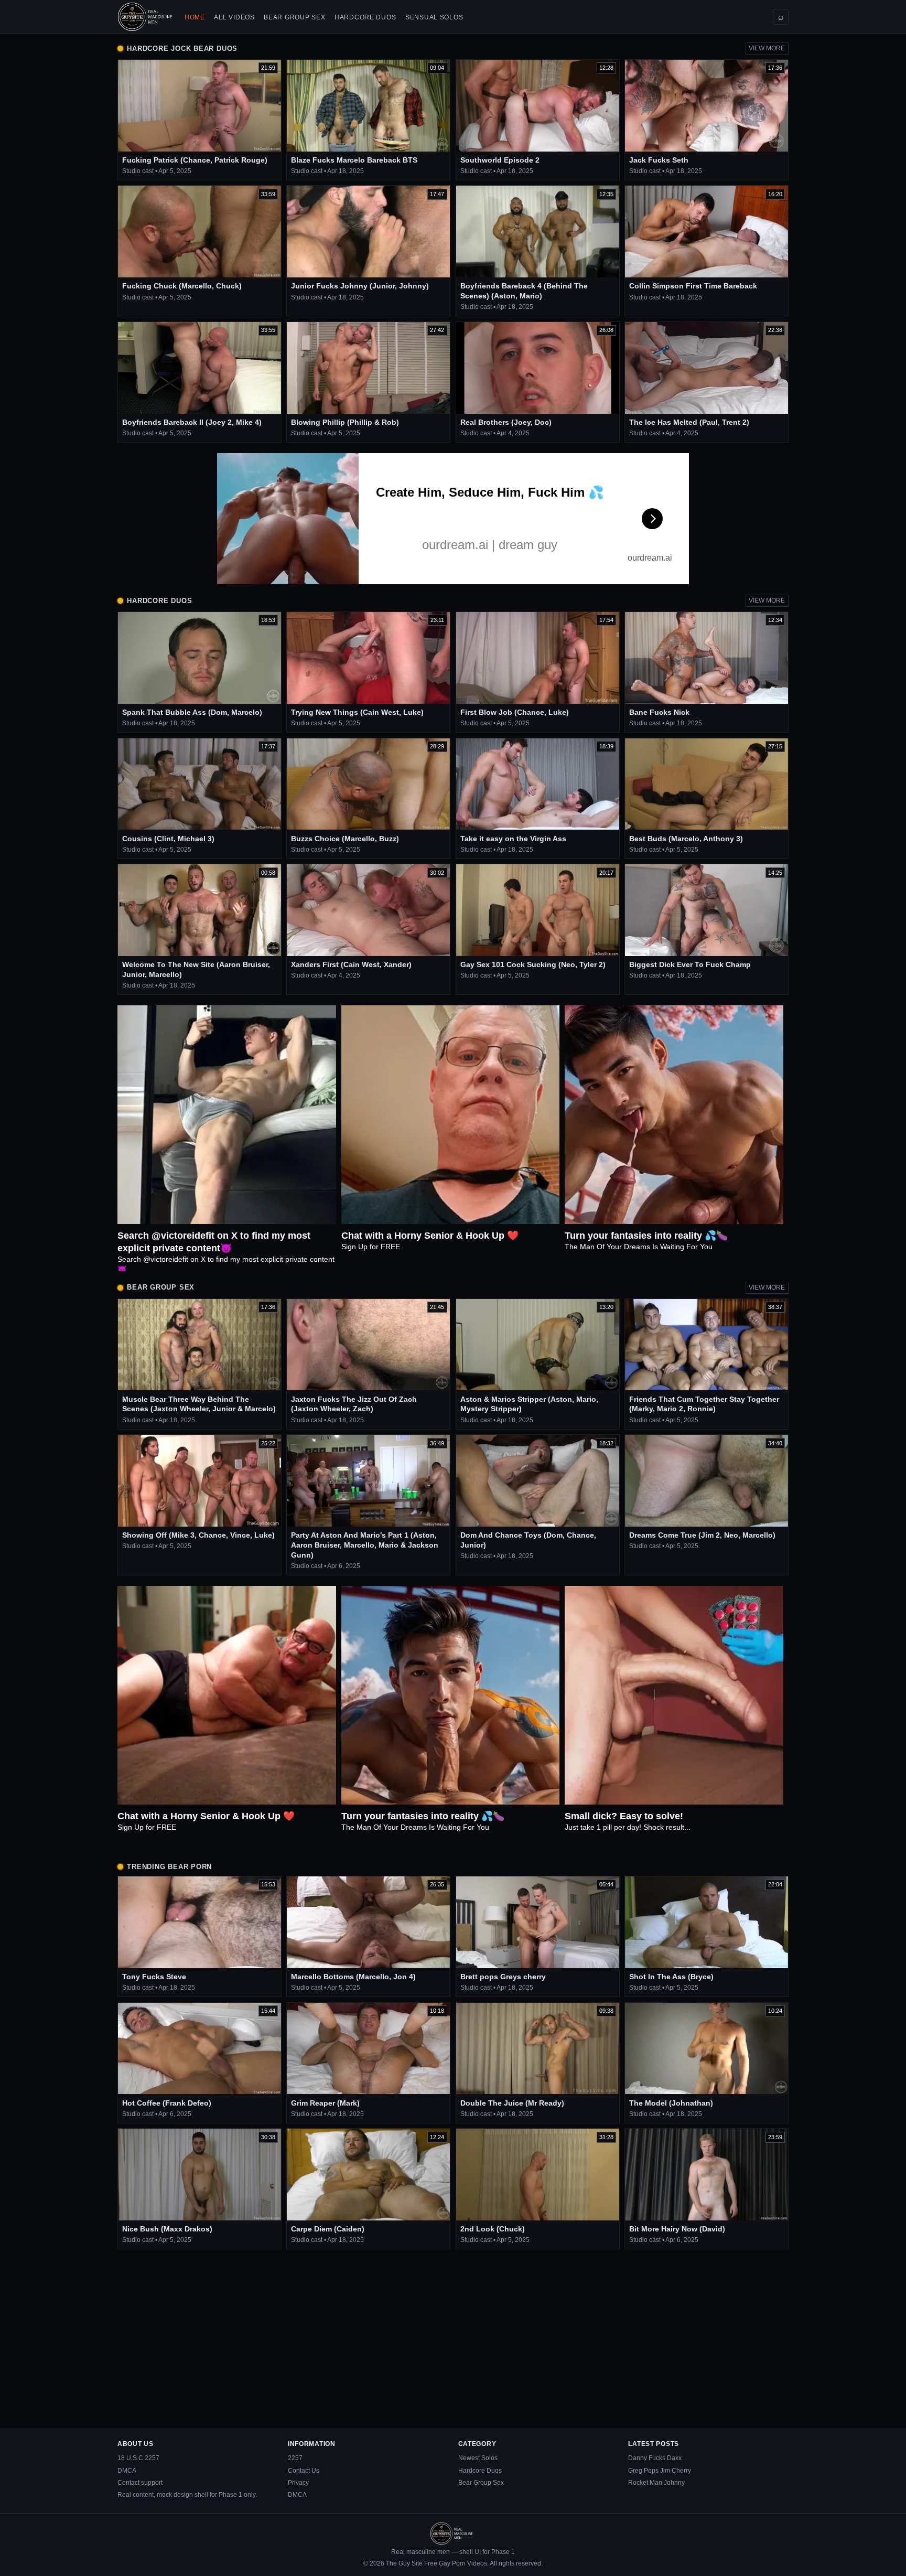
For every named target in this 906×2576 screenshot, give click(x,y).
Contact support (140, 2483)
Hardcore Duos (365, 17)
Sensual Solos (434, 17)
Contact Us (304, 2471)
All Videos (234, 17)
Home (195, 17)
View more (767, 48)
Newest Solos (478, 2458)
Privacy (298, 2483)
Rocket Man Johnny (656, 2483)
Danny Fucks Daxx (655, 2458)
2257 (295, 2458)
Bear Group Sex (294, 17)
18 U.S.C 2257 (138, 2458)
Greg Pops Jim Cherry (660, 2471)
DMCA (127, 2471)
